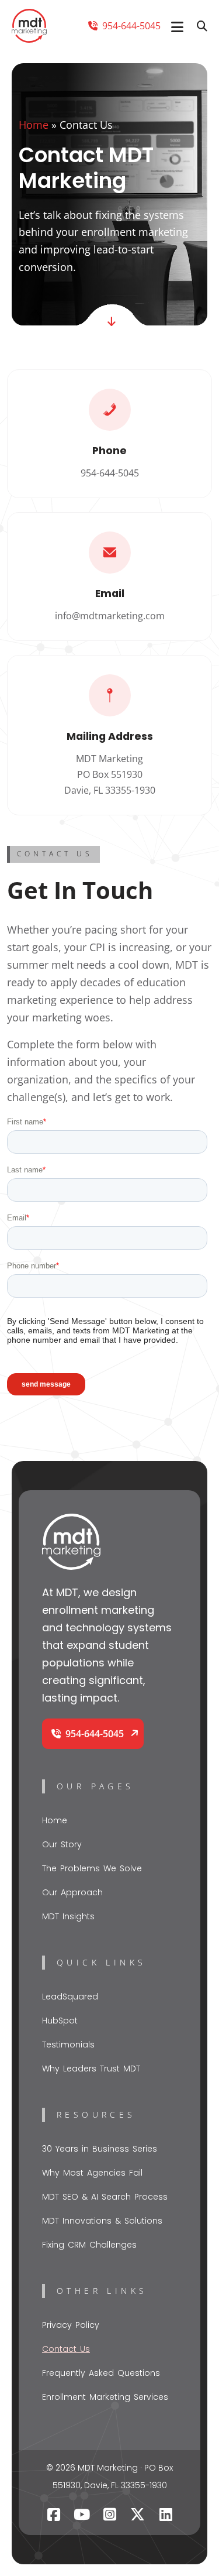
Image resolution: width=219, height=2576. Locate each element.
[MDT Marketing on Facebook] (54, 2515)
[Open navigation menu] (177, 27)
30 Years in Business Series (100, 2149)
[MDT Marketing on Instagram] (110, 2515)
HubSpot (60, 2021)
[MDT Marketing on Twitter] (138, 2515)
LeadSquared (70, 1997)
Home (34, 125)
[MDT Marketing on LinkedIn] (166, 2515)
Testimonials (68, 2045)
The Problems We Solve (92, 1868)
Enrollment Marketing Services (105, 2397)
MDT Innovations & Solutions (102, 2221)
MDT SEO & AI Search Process (105, 2197)
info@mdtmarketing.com (110, 616)
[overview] (112, 321)
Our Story (62, 1844)
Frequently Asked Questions (101, 2373)
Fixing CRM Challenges (89, 2245)
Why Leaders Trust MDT (91, 2069)
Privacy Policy (71, 2325)
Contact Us (66, 2349)
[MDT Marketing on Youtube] (82, 2515)
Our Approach (72, 1892)
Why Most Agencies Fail (92, 2173)
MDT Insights (68, 1916)
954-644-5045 (130, 26)
